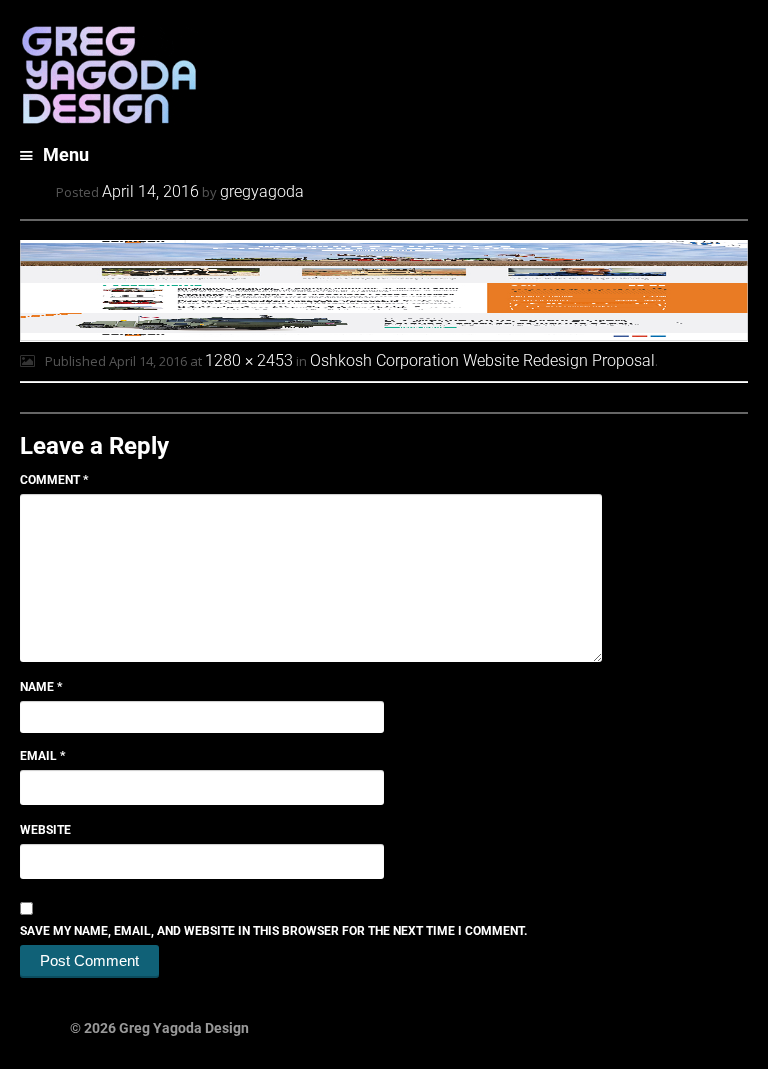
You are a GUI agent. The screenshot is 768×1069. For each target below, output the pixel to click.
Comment (54, 480)
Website (45, 830)
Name (41, 687)
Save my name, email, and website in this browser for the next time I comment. (273, 931)
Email (42, 756)
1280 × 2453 (249, 360)
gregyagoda (262, 191)
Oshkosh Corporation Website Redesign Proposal (482, 360)
